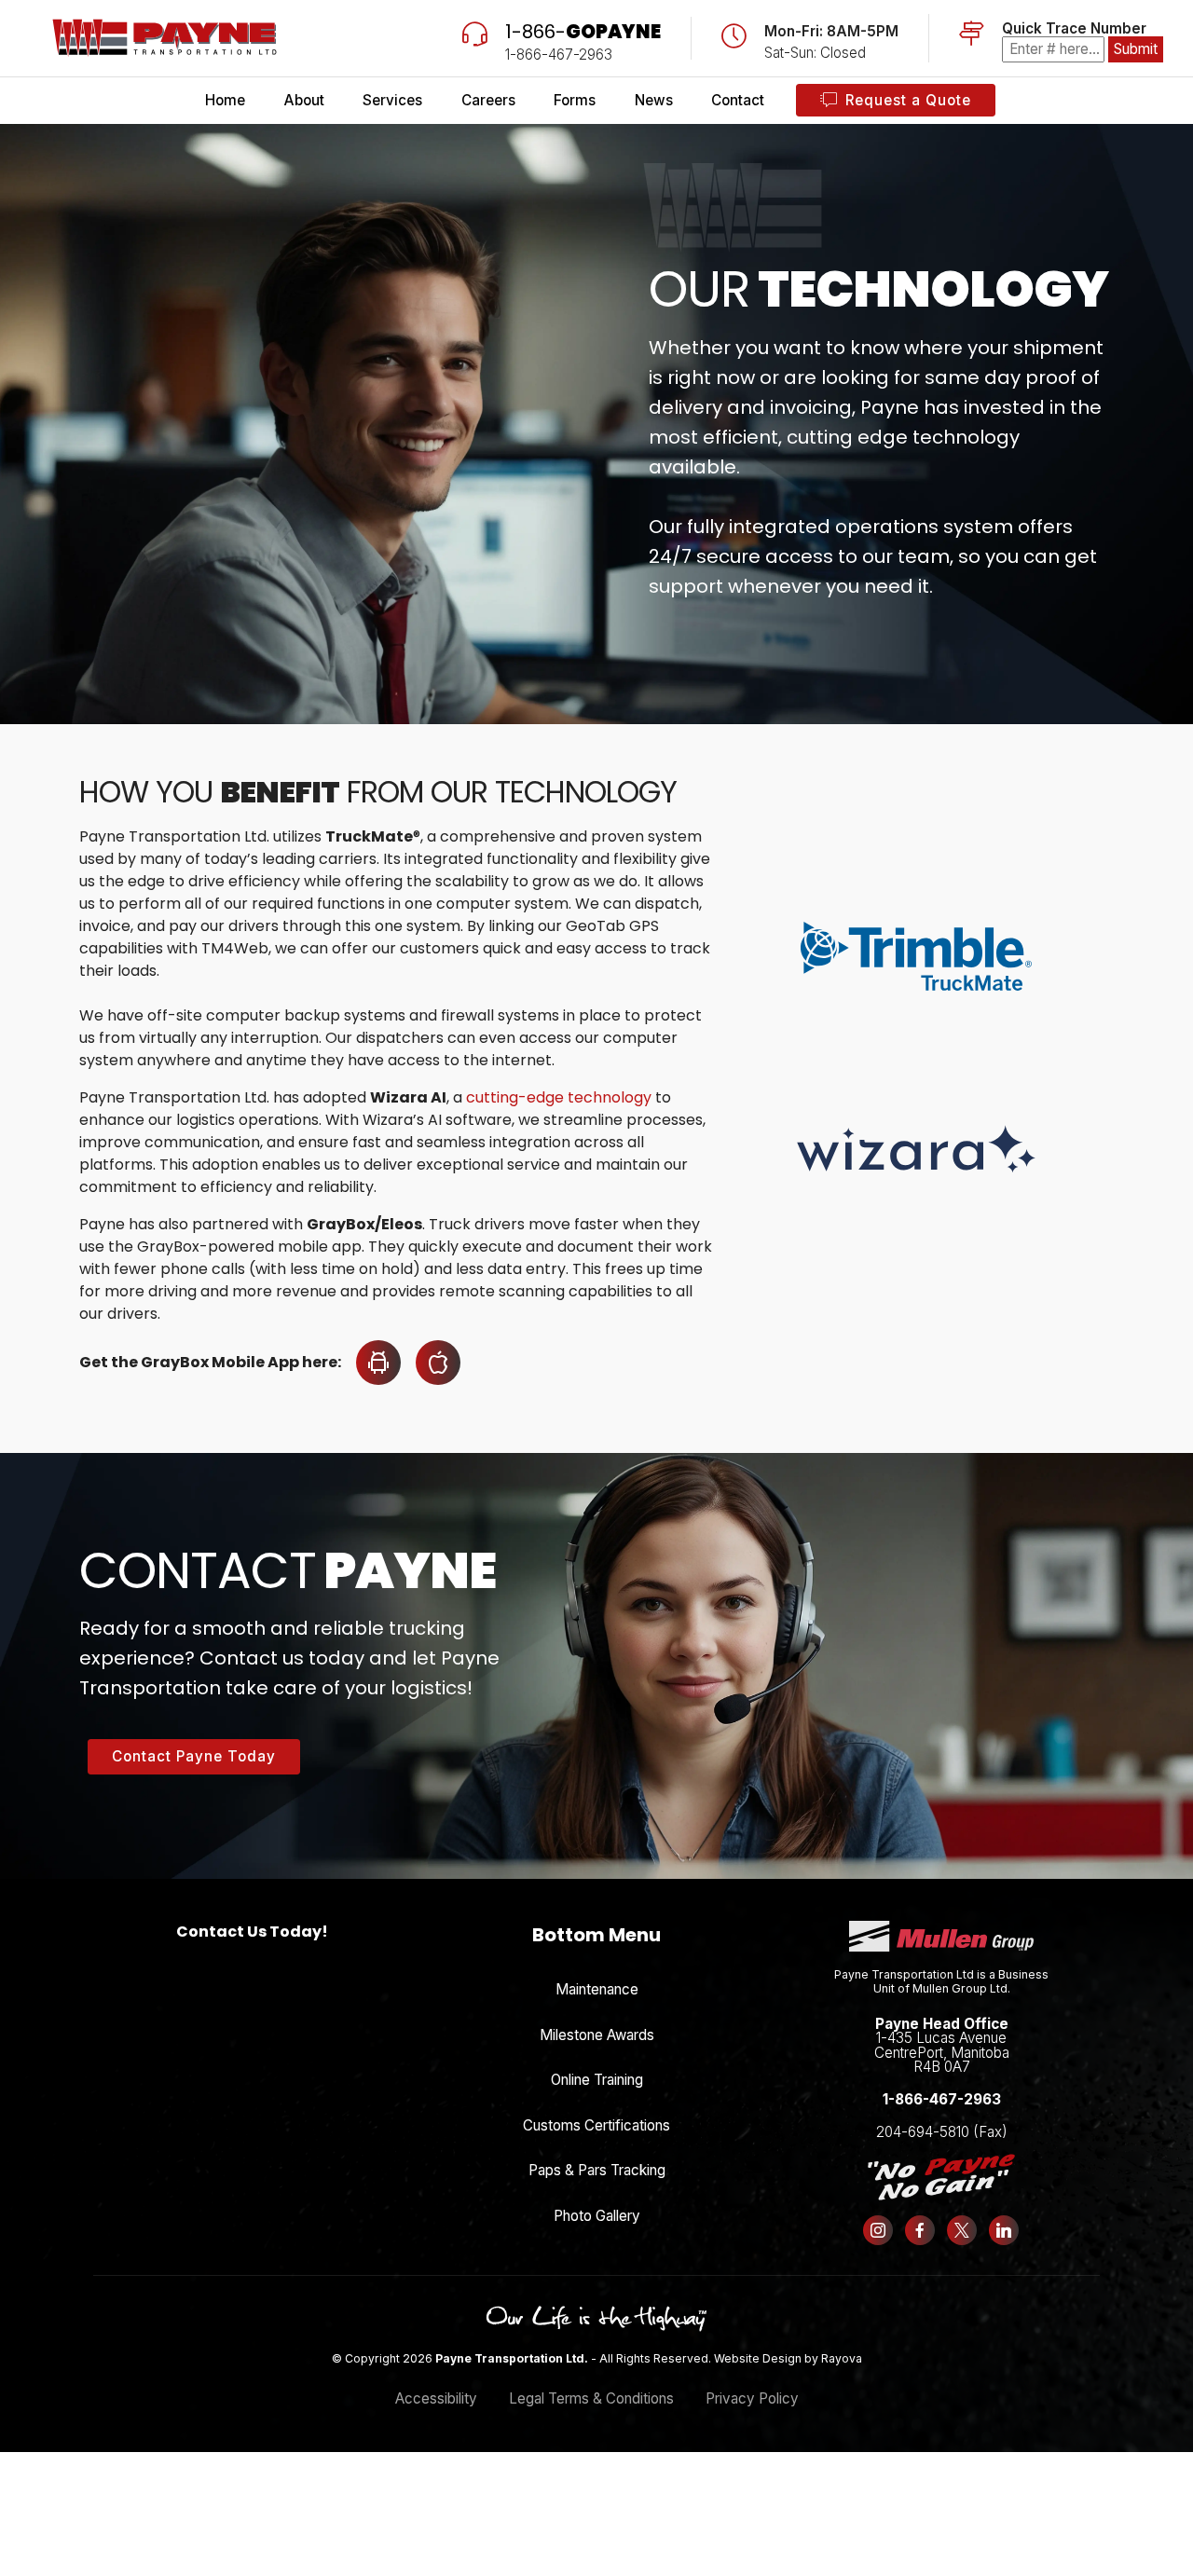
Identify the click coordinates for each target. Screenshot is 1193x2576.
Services (392, 100)
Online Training (597, 2080)
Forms (575, 100)
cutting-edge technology (559, 1097)
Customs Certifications (596, 2125)
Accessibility (436, 2398)
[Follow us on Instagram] (878, 2230)
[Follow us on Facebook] (920, 2230)
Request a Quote (908, 100)
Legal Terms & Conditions (591, 2398)
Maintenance (597, 1989)
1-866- (583, 32)
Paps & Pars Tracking (597, 2170)
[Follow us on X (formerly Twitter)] (962, 2230)
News (654, 100)
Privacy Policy (752, 2398)
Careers (488, 100)
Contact (738, 100)
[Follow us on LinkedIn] (1003, 2230)
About (304, 100)
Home (225, 100)
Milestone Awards (597, 2035)
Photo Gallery (597, 2216)
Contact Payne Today (194, 1756)
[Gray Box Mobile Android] (371, 1363)
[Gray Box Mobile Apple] (431, 1363)
